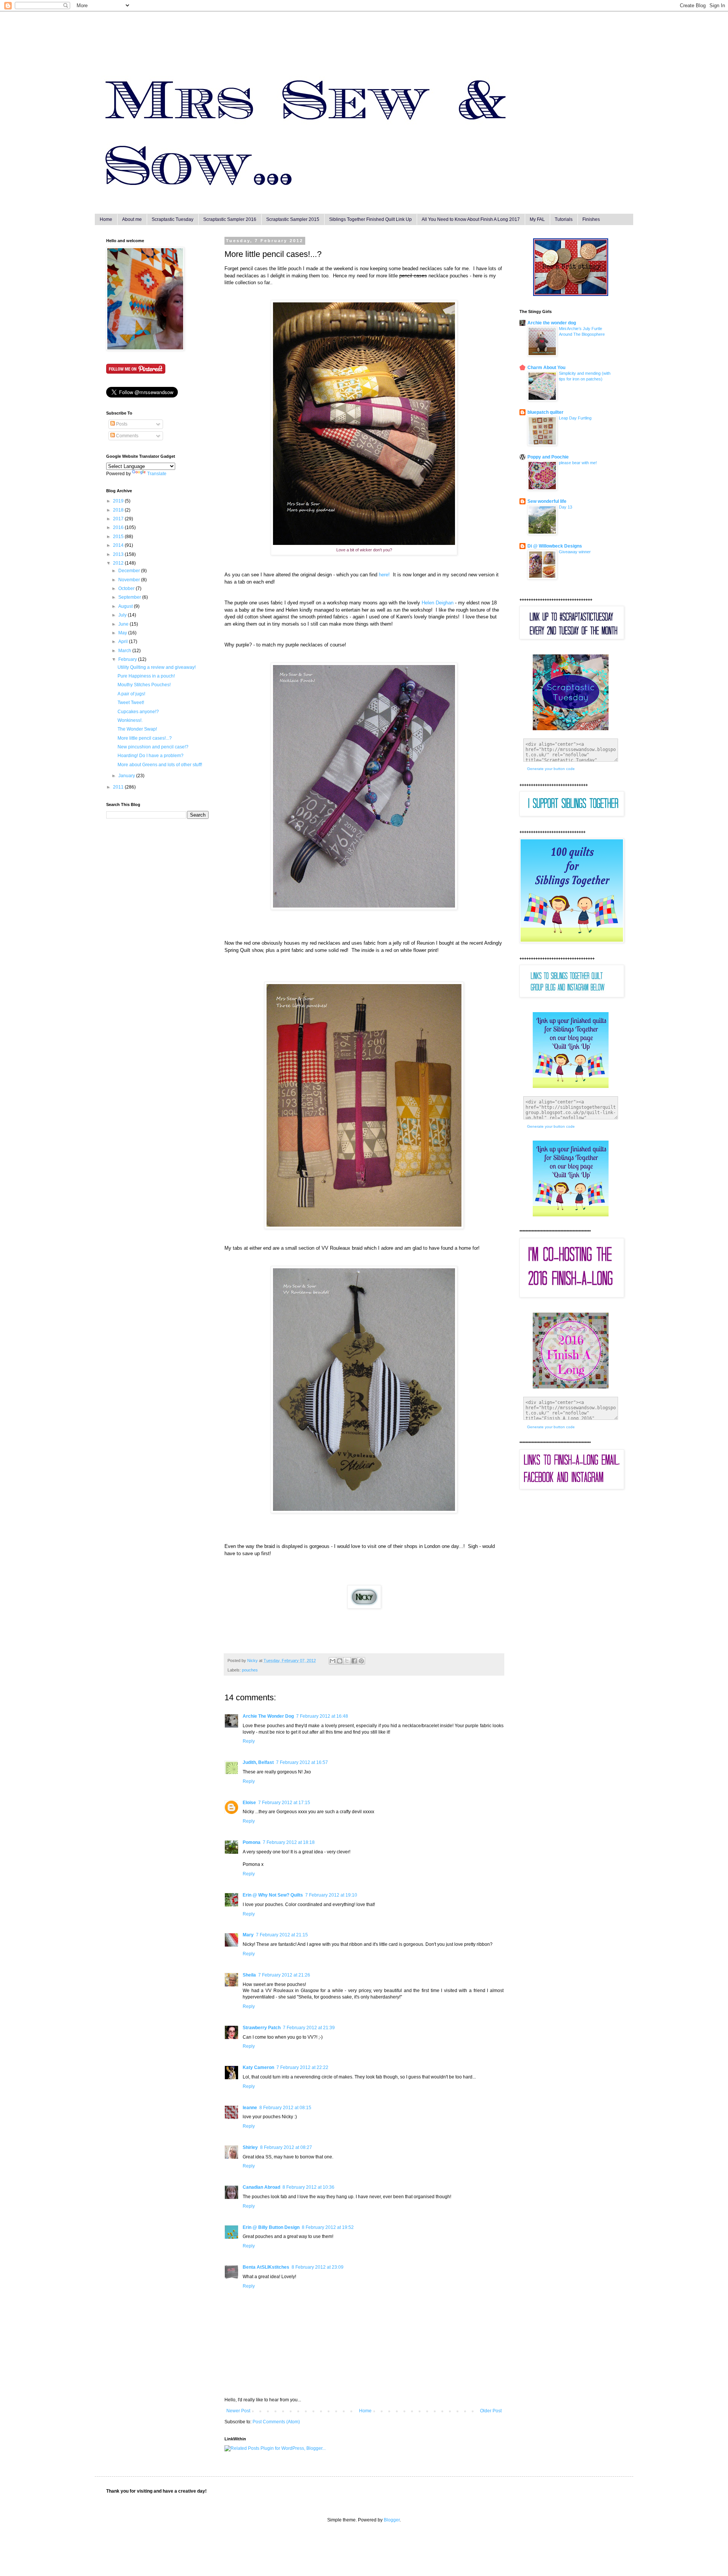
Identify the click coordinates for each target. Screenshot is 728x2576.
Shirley (250, 2147)
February (128, 659)
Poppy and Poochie (548, 457)
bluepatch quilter (545, 412)
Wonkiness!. (130, 720)
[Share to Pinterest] (361, 1661)
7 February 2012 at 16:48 (322, 1716)
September (130, 597)
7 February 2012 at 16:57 (302, 1762)
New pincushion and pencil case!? (153, 747)
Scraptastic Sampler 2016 (230, 219)
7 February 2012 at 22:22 (302, 2067)
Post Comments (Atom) (276, 2422)
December (130, 571)
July (123, 615)
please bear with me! (578, 463)
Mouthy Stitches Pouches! (144, 685)
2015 (119, 537)
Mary (248, 1935)
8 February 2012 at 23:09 (318, 2267)
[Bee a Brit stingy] (571, 294)
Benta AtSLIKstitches (266, 2267)
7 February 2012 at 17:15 (284, 1803)
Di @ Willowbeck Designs (555, 546)
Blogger (392, 2520)
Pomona (252, 1842)
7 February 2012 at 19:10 (331, 1895)
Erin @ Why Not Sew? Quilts (273, 1895)
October (127, 588)
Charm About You (546, 368)
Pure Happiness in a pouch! (146, 676)
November (130, 580)
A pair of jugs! (131, 694)
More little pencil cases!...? (145, 738)
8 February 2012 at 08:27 (286, 2147)
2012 (119, 563)
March (125, 651)
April (124, 642)
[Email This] (333, 1661)
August (126, 606)
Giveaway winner (575, 552)
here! (384, 575)
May (123, 633)
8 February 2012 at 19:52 (328, 2227)
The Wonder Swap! (137, 729)
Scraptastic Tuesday (173, 219)
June (124, 624)
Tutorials (564, 219)
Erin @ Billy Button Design (271, 2227)
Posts (121, 424)
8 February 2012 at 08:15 (285, 2108)
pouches (250, 1670)
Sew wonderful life (547, 501)
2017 (119, 519)
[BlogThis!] (340, 1661)
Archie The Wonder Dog (268, 1716)
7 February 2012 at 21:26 (284, 1975)
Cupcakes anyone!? (138, 712)
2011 (119, 787)
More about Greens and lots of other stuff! (160, 765)
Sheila (249, 1975)
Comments (127, 436)
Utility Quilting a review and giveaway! (157, 667)
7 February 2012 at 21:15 (282, 1935)
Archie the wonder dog (552, 323)
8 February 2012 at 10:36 (308, 2187)
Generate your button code (551, 769)
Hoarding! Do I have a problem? (151, 756)
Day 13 (566, 507)
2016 (119, 527)
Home (106, 219)
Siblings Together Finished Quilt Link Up (370, 219)
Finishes (591, 219)
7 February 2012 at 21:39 (309, 2028)
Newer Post (238, 2411)
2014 (119, 545)
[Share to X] (347, 1661)
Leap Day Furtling (575, 418)
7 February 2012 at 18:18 (289, 1842)
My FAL (537, 219)
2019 (119, 501)
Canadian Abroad (261, 2187)
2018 (119, 510)
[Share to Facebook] (354, 1661)
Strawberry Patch (262, 2028)
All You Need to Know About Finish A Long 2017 (471, 219)
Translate (157, 474)
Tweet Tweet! (131, 703)
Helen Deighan (438, 603)
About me (132, 219)
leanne (250, 2108)
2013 (119, 554)
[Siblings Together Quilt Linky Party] (571, 1215)
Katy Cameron (258, 2067)
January (127, 776)
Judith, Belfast (258, 1762)
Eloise (249, 1803)
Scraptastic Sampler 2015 (293, 219)
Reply (249, 1741)
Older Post (491, 2411)
